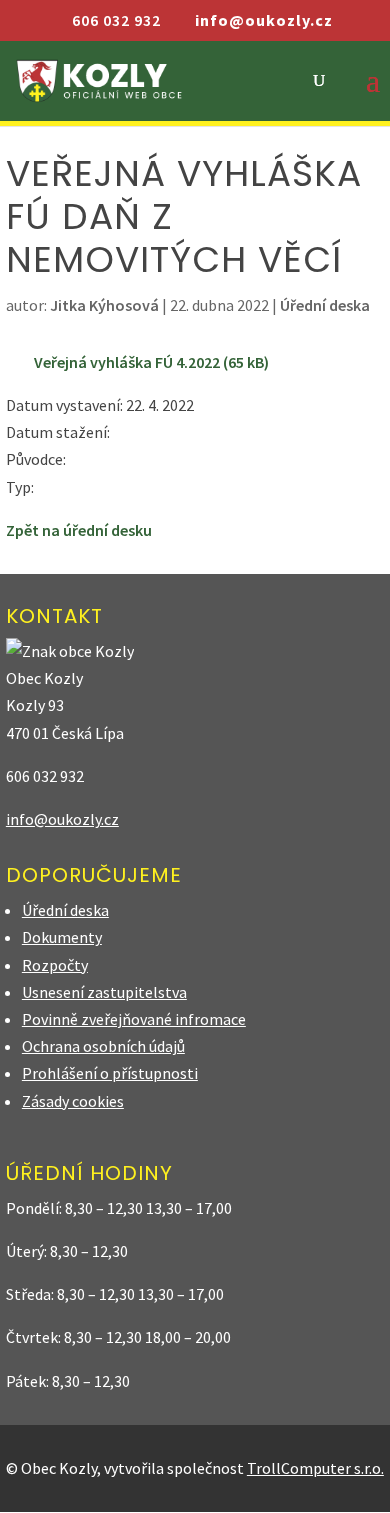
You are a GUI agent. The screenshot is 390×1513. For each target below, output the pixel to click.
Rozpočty (55, 965)
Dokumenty (62, 937)
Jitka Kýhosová (104, 305)
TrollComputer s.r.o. (315, 1468)
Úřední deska (325, 305)
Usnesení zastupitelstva (104, 992)
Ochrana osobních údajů (103, 1046)
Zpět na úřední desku (79, 530)
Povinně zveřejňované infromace (134, 1019)
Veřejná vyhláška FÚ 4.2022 (127, 362)
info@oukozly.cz (62, 819)
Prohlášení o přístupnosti (110, 1073)
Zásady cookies (73, 1101)
